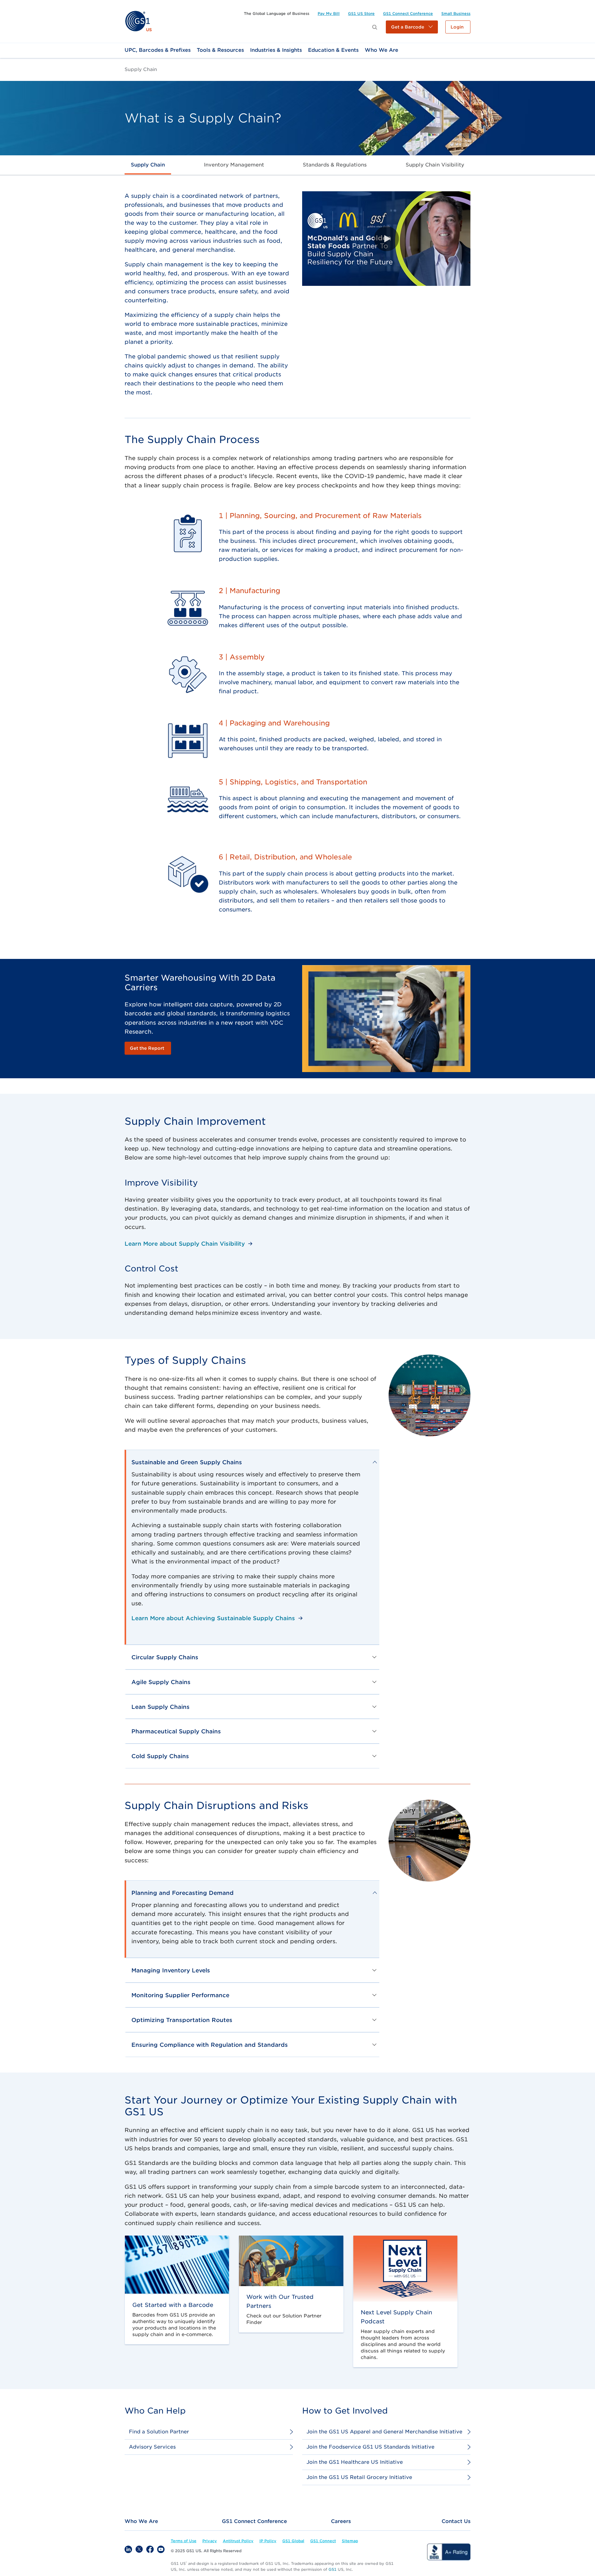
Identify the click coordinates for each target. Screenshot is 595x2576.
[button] (412, 27)
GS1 (333, 2569)
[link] (138, 21)
